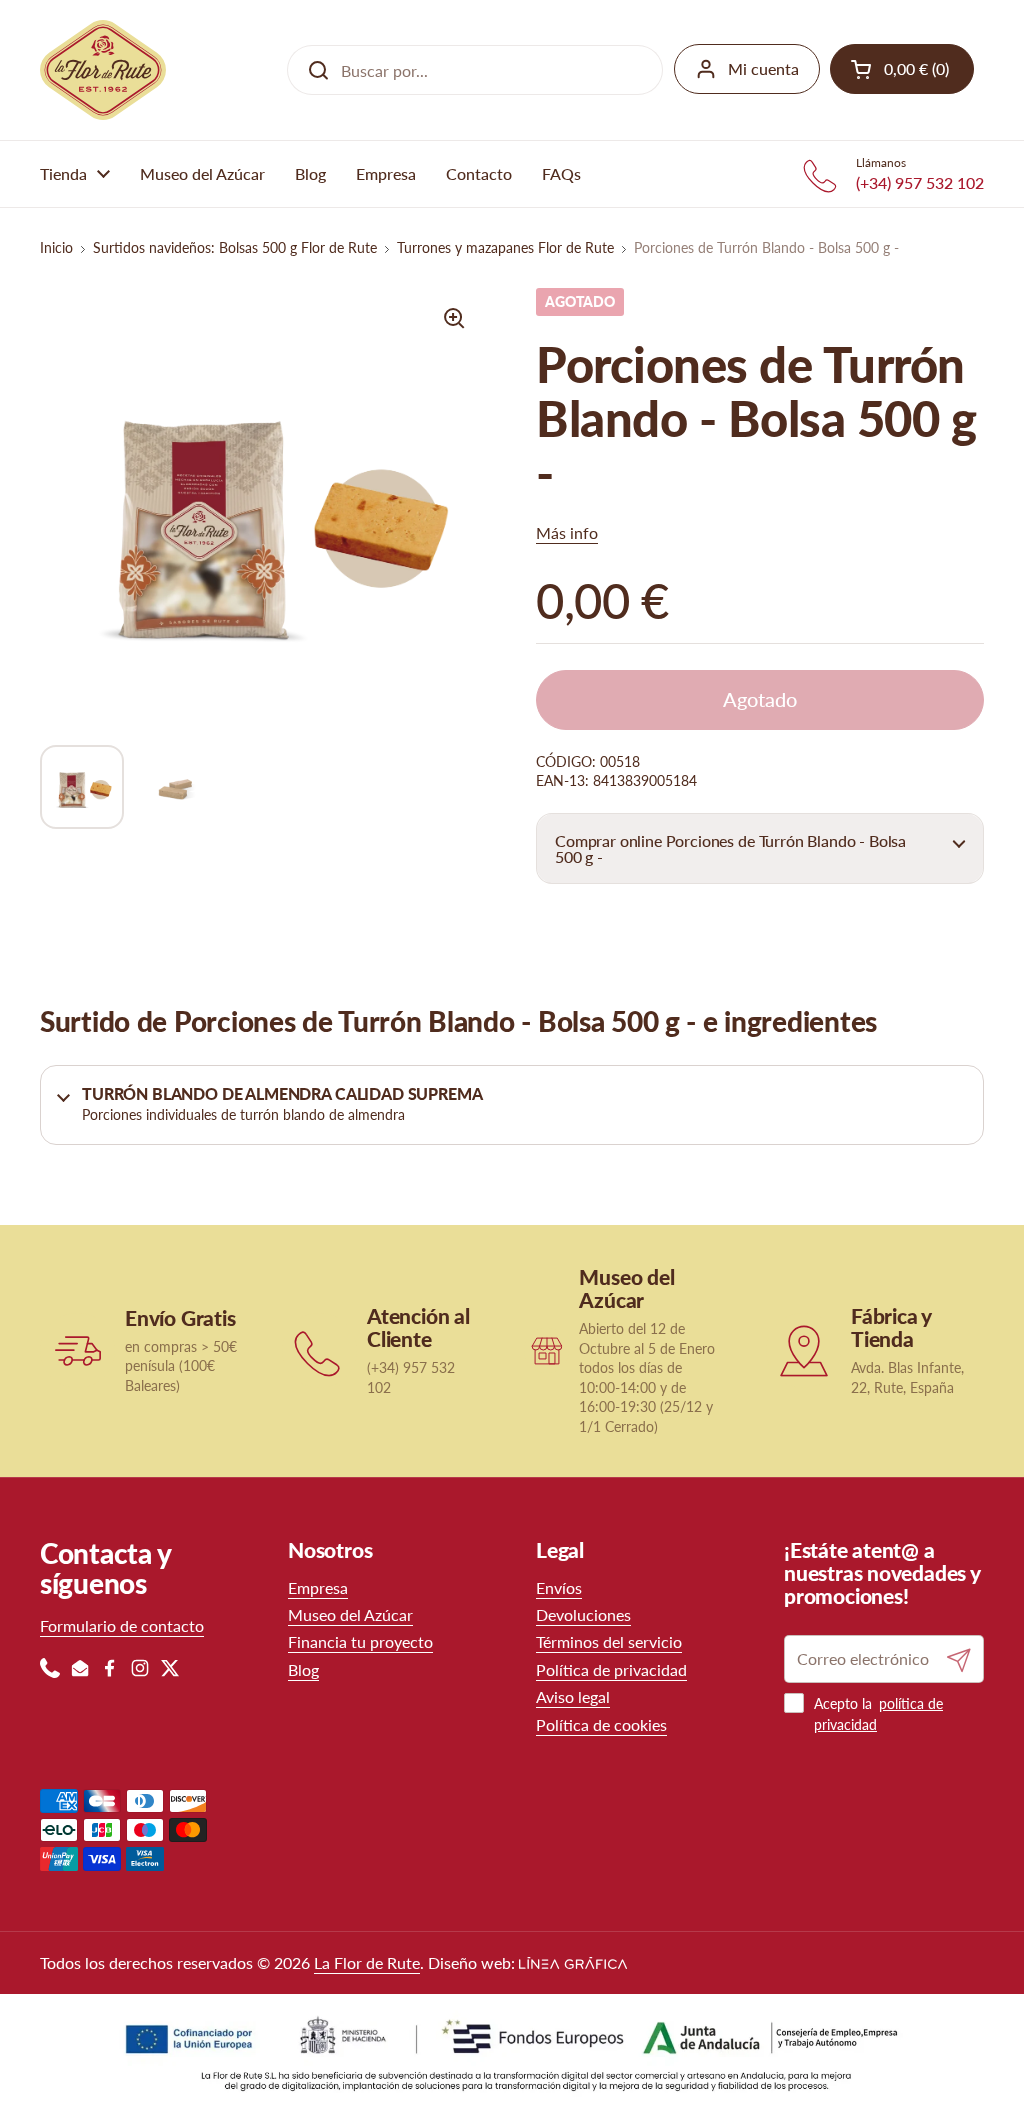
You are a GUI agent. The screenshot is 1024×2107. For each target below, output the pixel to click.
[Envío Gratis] (77, 1350)
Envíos (559, 1587)
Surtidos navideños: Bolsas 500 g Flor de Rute (235, 248)
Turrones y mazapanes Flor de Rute (505, 248)
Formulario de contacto (122, 1625)
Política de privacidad (611, 1669)
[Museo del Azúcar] (546, 1350)
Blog (303, 1669)
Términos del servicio (609, 1641)
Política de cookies (601, 1724)
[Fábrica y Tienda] (803, 1350)
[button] (760, 848)
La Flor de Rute (367, 1962)
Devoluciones (583, 1614)
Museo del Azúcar (350, 1614)
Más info (567, 532)
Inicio (56, 248)
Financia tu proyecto (360, 1641)
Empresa (318, 1587)
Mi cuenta (763, 68)
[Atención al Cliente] (319, 1350)
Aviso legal (573, 1696)
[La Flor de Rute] (103, 70)
